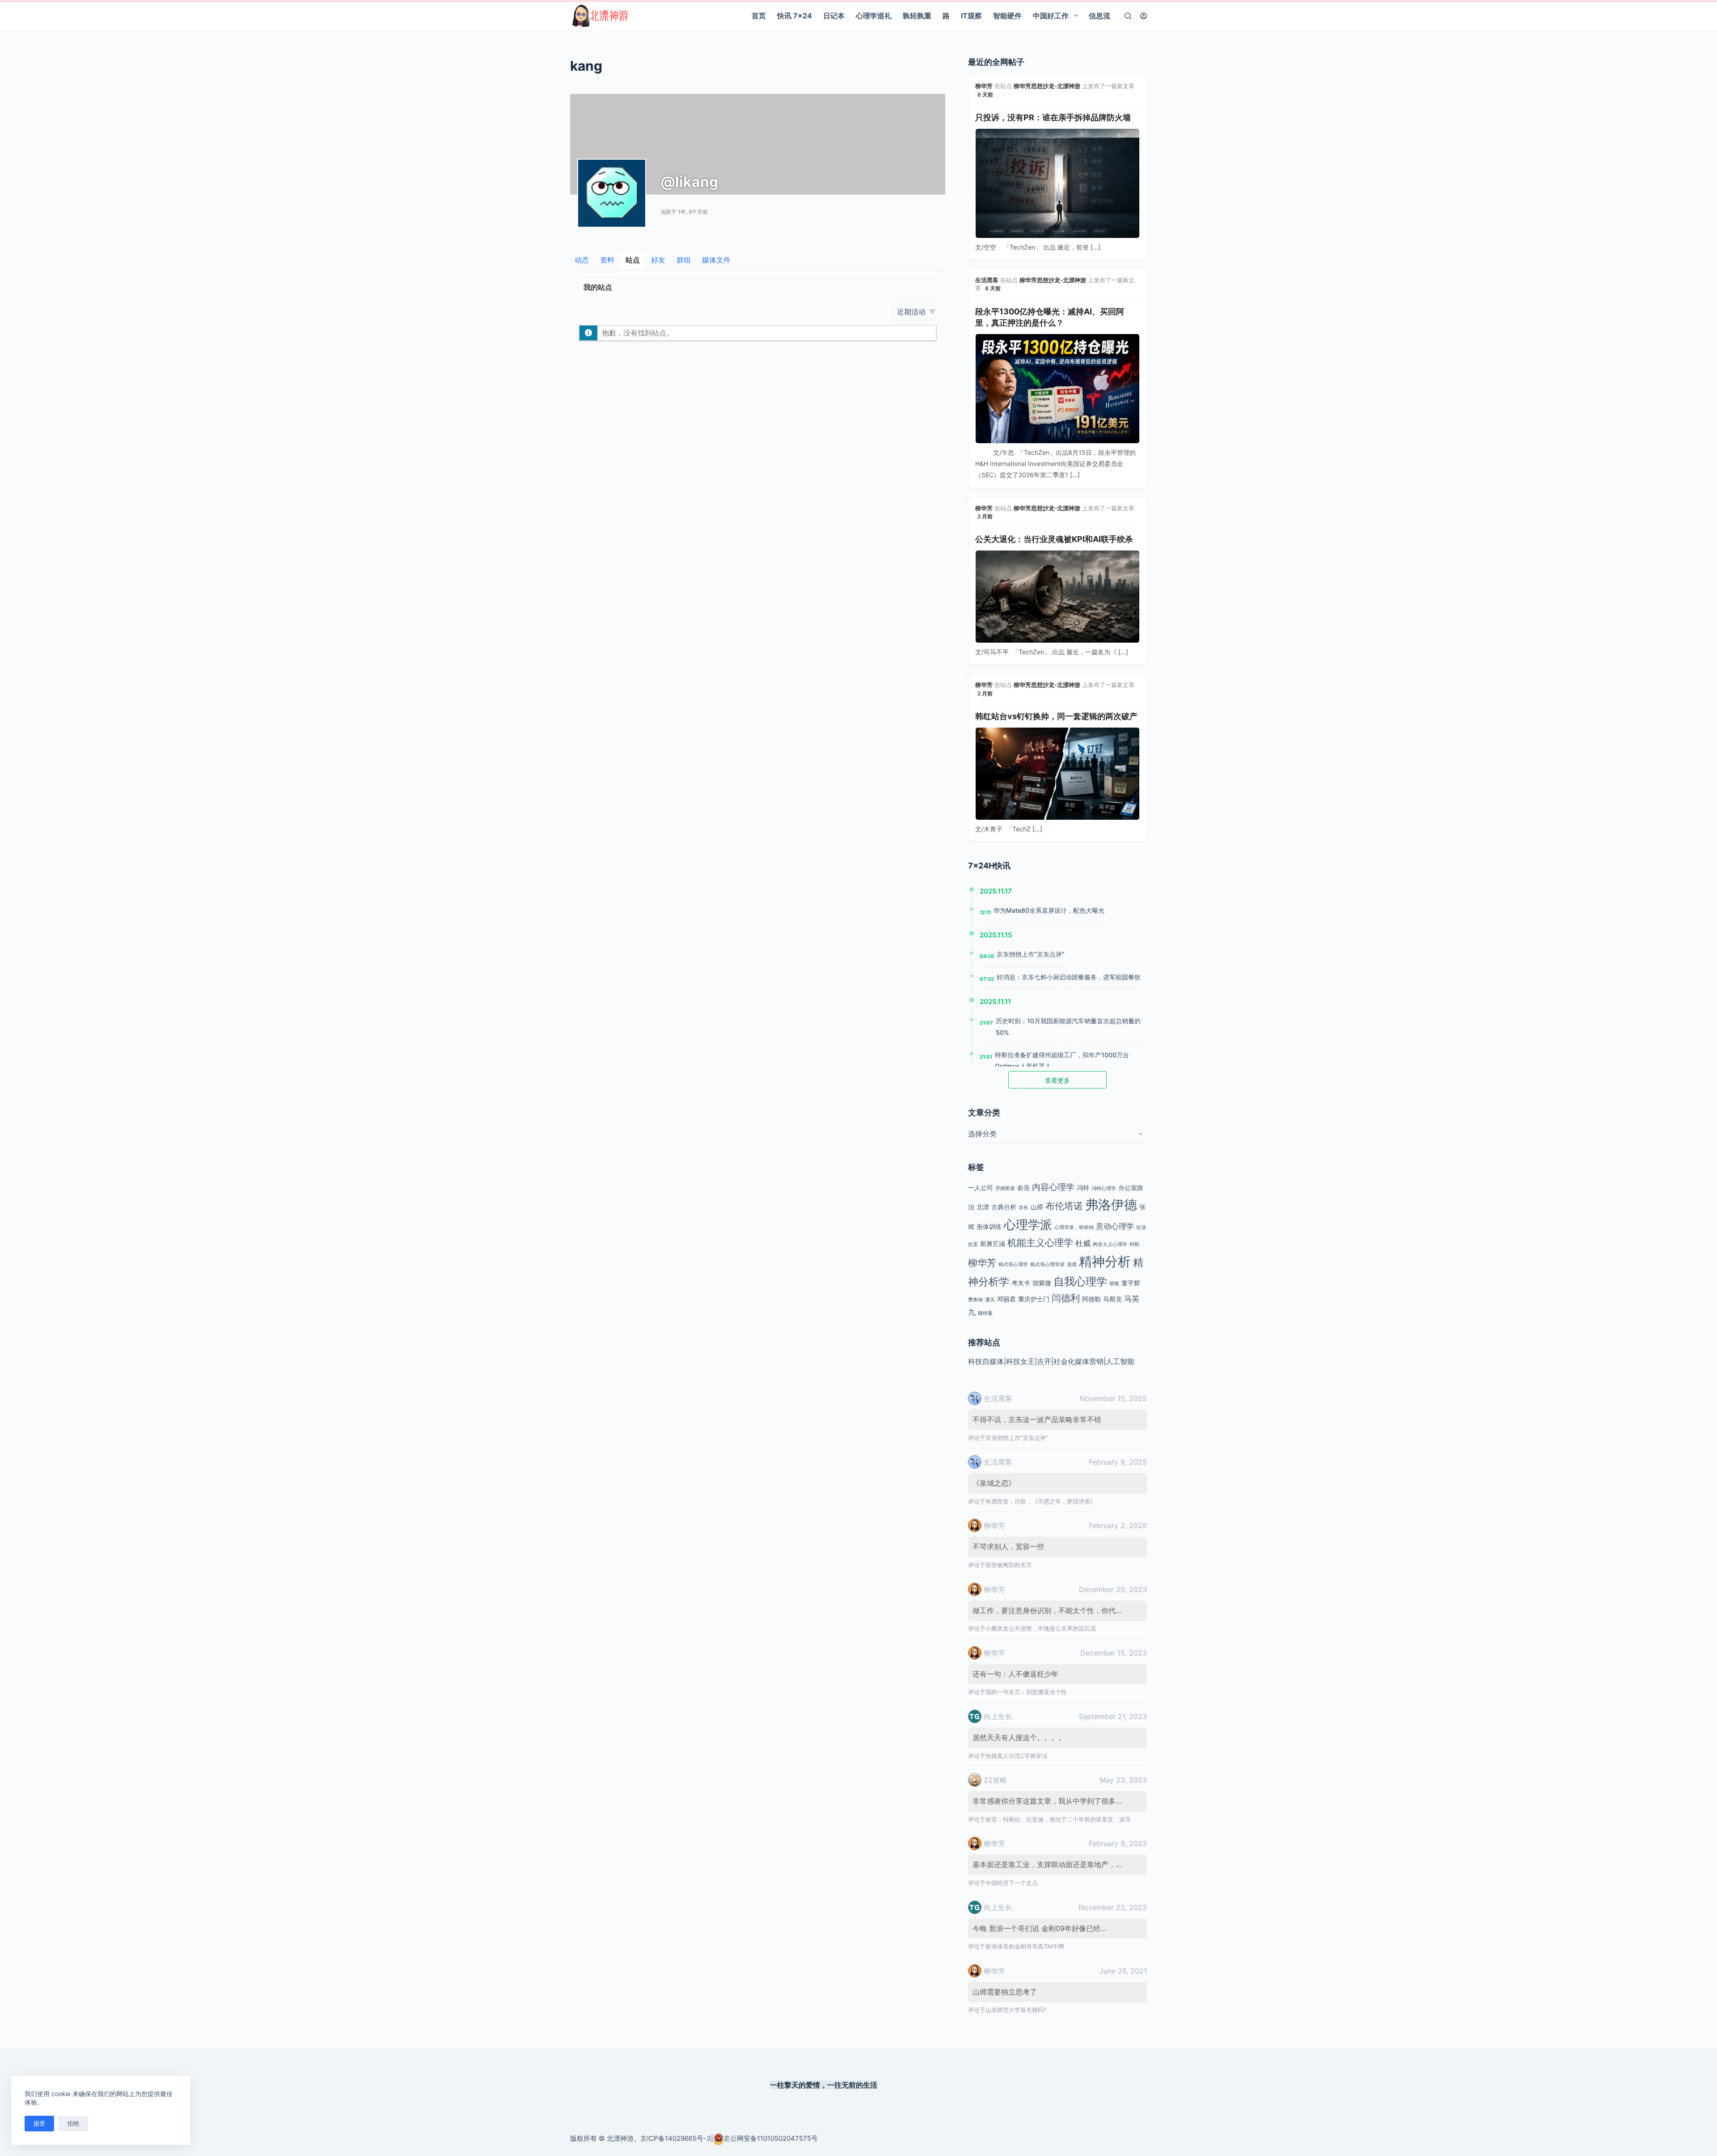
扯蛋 (973, 1244)
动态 (582, 260)
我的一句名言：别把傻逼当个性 (1026, 1692)
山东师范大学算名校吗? (1016, 2010)
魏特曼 (985, 1313)
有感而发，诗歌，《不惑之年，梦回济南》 (1041, 1501)
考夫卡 (1021, 1283)
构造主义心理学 (1110, 1244)
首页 (759, 16)
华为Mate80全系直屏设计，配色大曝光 (1049, 910)
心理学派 (1028, 1225)
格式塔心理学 (1013, 1264)
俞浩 (1023, 1188)
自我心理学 (1080, 1281)
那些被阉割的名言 (1009, 1565)
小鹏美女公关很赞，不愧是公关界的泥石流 (1041, 1628)
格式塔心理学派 (1047, 1264)
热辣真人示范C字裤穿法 (1017, 1756)
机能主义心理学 (1040, 1243)
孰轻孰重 (917, 16)
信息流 (1100, 16)
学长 (1023, 1208)
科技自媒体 (986, 1361)
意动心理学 (1115, 1226)
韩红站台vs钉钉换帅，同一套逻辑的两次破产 (1056, 716)
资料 (607, 260)
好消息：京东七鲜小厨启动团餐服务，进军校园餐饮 (1069, 977)
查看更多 (1057, 1080)
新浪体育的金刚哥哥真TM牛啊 (1025, 1946)
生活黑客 (987, 280)
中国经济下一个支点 (1012, 1883)
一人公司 (981, 1188)
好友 (658, 260)
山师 (1037, 1207)
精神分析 (1105, 1261)
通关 (990, 1300)
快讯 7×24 (795, 16)
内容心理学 (1053, 1187)
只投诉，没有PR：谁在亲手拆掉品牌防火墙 (1053, 117)
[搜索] (1128, 16)
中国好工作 (1051, 16)
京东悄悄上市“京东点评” (1031, 954)
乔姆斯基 (1005, 1188)
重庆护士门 (1034, 1299)
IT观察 (971, 16)
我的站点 (598, 287)
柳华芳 (984, 86)
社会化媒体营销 (1078, 1361)
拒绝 (73, 2123)
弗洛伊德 (1111, 1205)
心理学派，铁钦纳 (1074, 1227)
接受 (39, 2123)
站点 (633, 260)
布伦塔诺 (1064, 1206)
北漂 (983, 1207)
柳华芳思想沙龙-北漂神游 (1047, 86)
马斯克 (1112, 1299)
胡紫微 (1042, 1283)
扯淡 (1141, 1227)
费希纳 (975, 1300)
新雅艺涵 (993, 1243)
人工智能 (1120, 1361)
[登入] (1144, 16)
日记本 (834, 16)
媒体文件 (716, 260)
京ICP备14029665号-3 (676, 2138)
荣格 (1114, 1284)
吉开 (1044, 1361)
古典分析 (1004, 1207)
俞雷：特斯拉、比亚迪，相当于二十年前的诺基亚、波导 (1058, 1819)
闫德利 (1066, 1298)
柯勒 (1134, 1244)
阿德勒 (1091, 1299)
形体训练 (989, 1226)
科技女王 (1020, 1361)
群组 (684, 260)
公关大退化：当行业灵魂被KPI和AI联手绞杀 (1054, 539)
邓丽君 (1007, 1299)
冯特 (1083, 1188)
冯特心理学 (1104, 1188)
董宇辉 (1131, 1283)
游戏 (1072, 1264)
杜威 (1083, 1243)
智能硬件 (1007, 16)
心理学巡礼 (874, 16)
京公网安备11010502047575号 (771, 2138)
